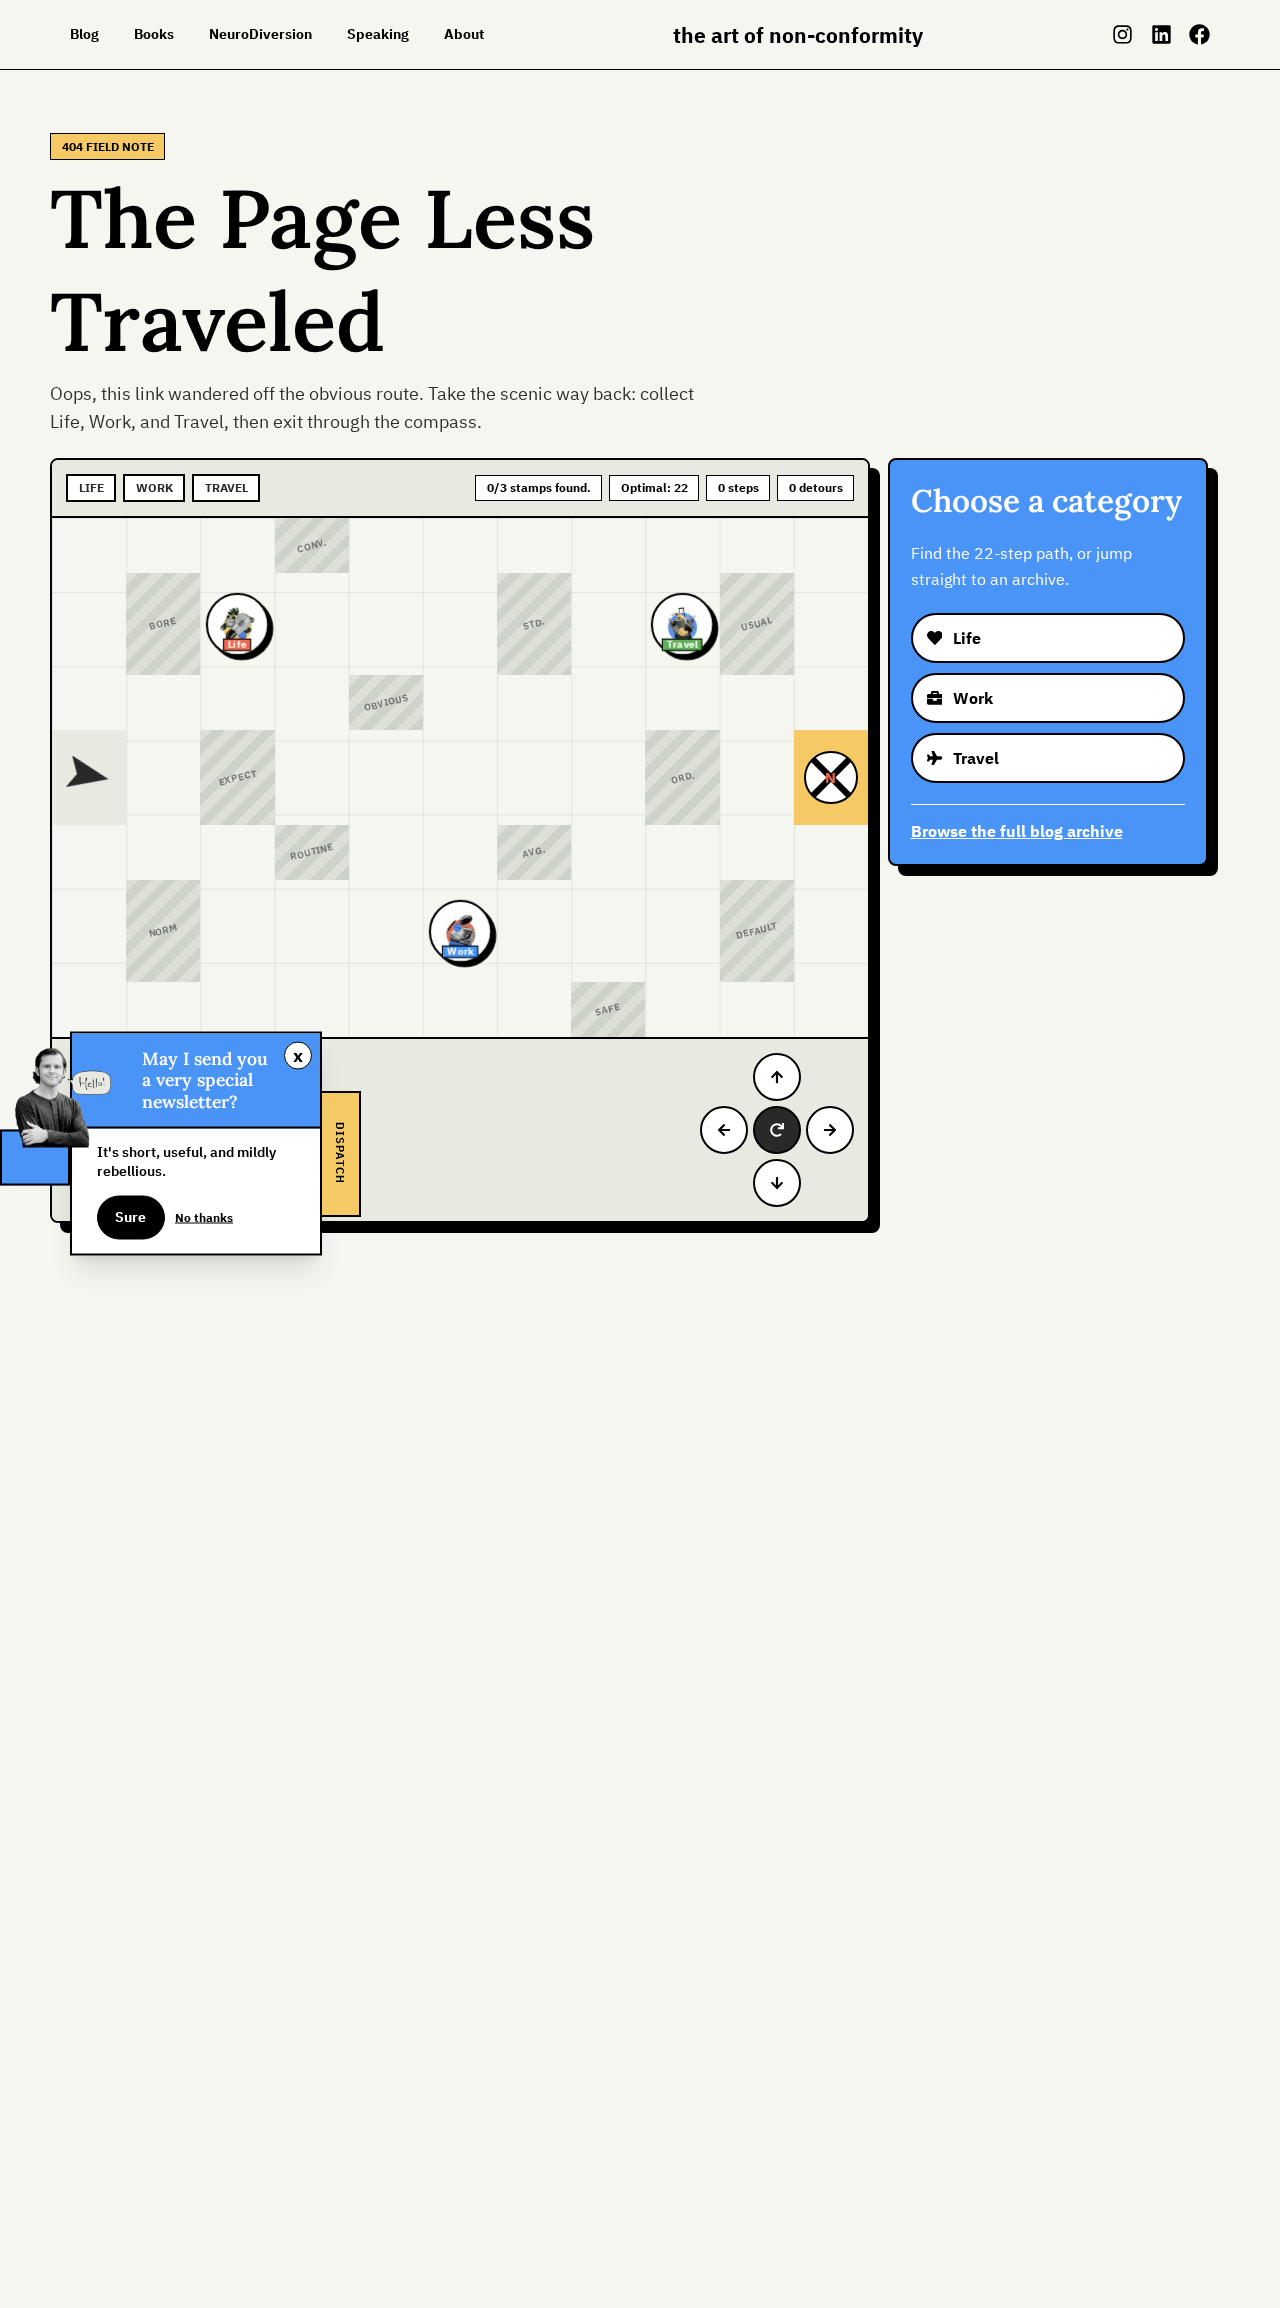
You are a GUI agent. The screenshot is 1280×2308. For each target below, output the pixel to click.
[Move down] (777, 1183)
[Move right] (830, 1130)
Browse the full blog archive (1017, 831)
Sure (130, 1217)
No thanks (204, 1217)
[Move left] (724, 1130)
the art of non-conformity (798, 35)
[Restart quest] (777, 1130)
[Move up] (777, 1077)
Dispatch (340, 1154)
